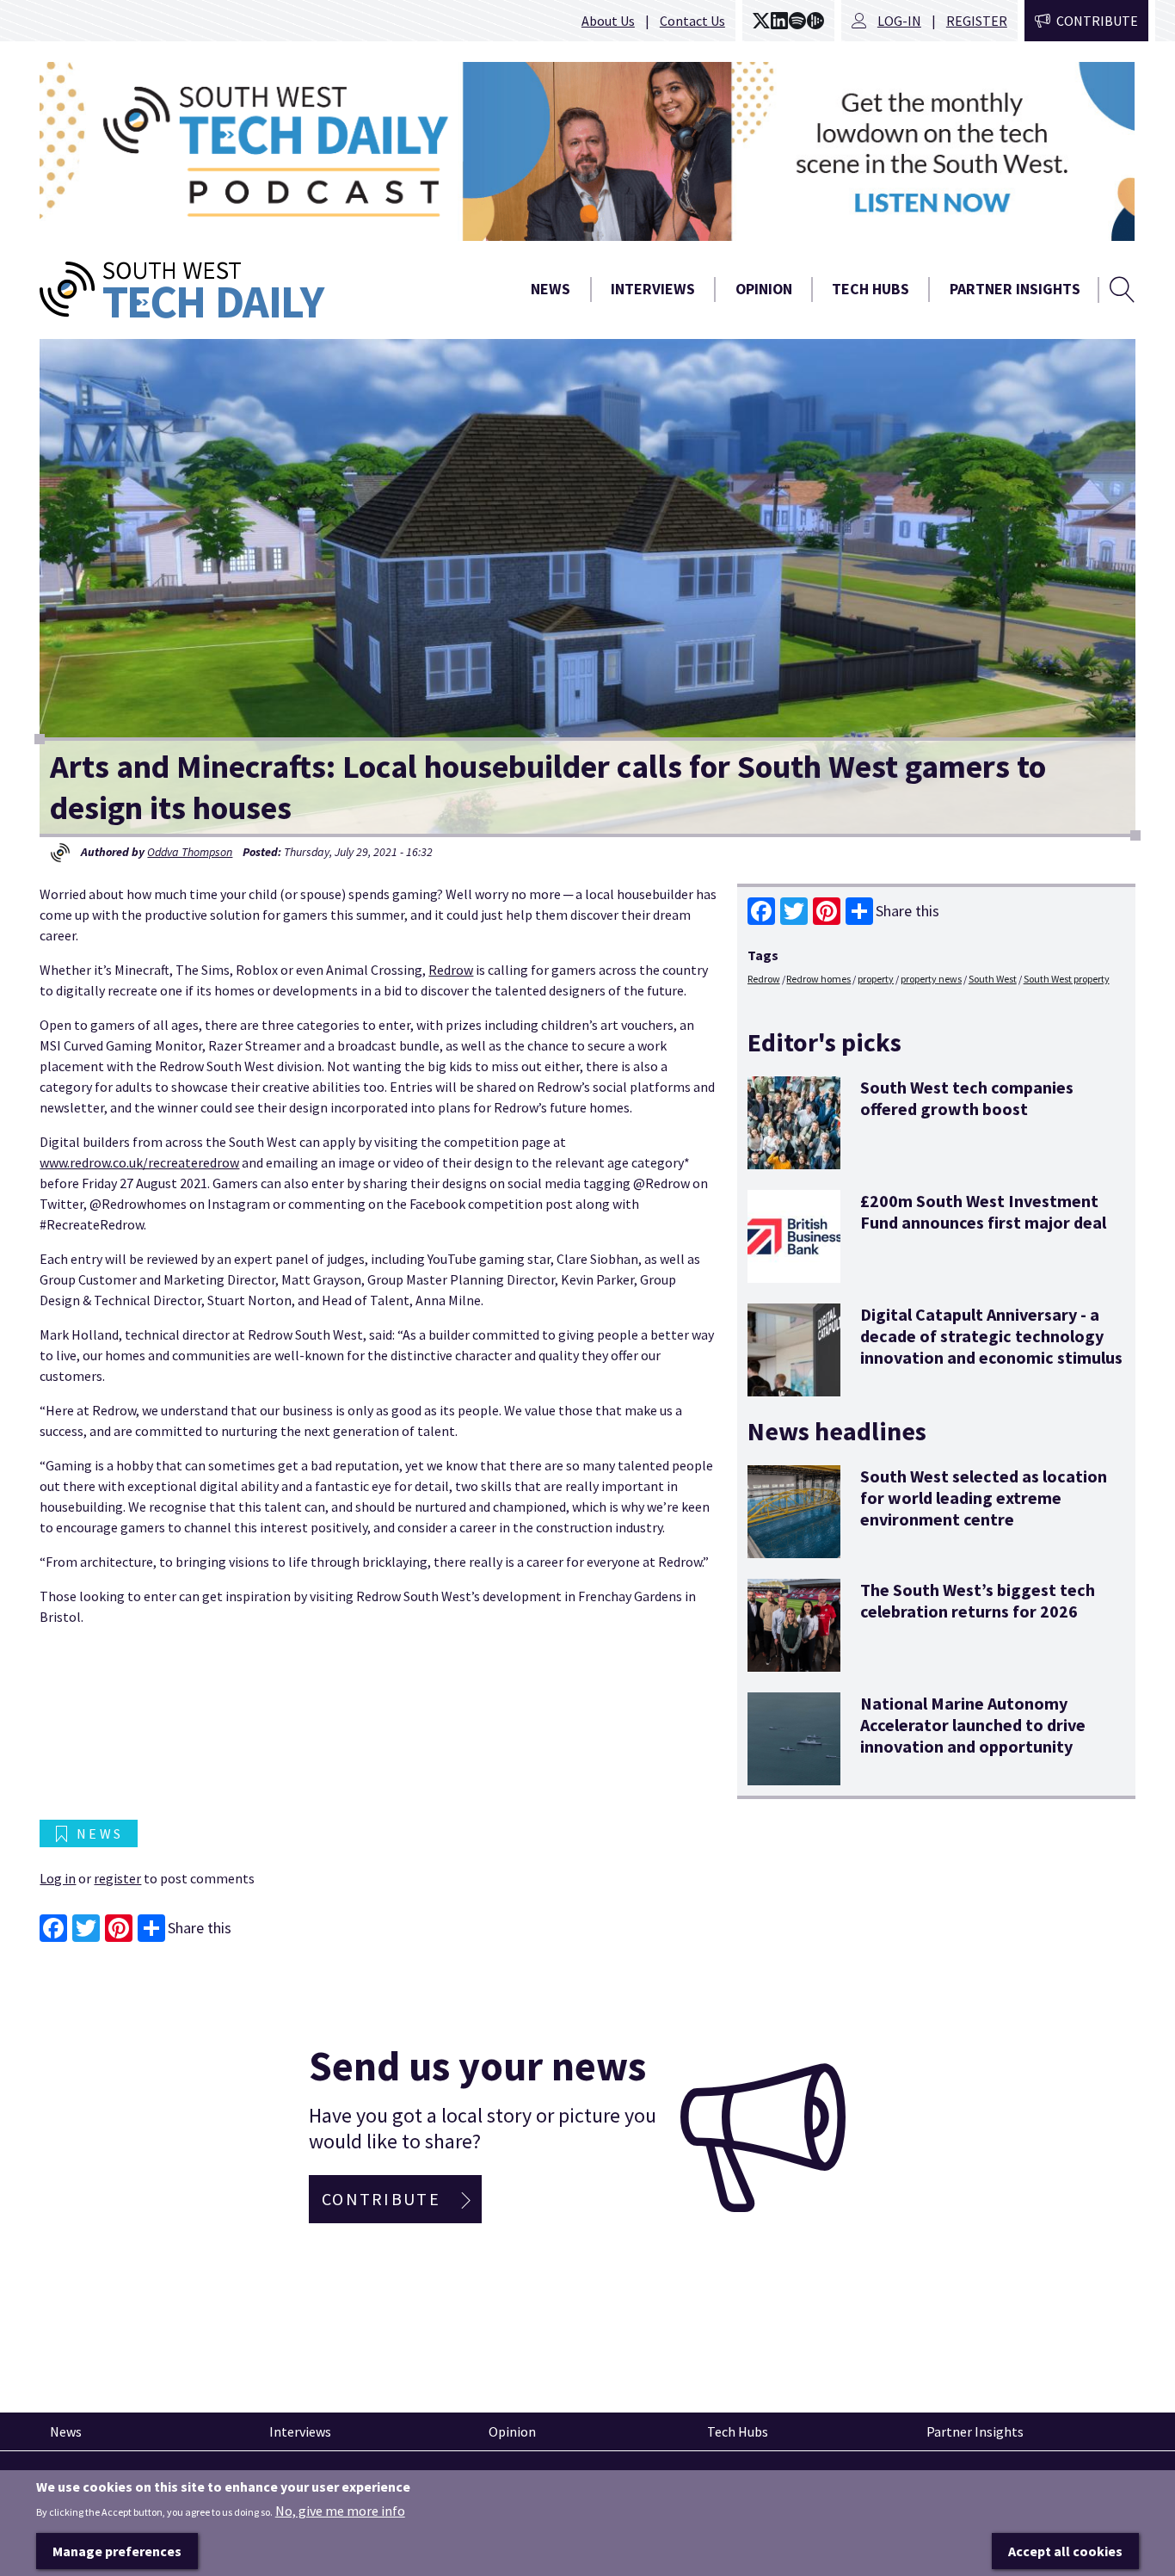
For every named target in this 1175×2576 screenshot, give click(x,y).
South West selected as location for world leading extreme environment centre (984, 1498)
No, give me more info (340, 2511)
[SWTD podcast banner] (587, 151)
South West (993, 979)
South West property (1067, 979)
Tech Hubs (870, 289)
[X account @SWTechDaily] (761, 21)
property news (931, 979)
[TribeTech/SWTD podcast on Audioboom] (815, 21)
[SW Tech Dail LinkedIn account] (779, 21)
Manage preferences (117, 2551)
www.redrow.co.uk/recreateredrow (139, 1162)
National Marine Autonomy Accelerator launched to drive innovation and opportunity (973, 1725)
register (117, 1878)
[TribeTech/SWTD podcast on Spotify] (797, 21)
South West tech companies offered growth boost (967, 1098)
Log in (58, 1878)
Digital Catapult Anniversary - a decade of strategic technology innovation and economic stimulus (991, 1336)
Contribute (1097, 21)
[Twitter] (794, 911)
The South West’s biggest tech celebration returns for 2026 (978, 1600)
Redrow (451, 970)
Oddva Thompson (190, 852)
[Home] (239, 290)
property (876, 979)
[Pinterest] (827, 911)
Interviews (653, 289)
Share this (907, 911)
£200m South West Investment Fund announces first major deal (983, 1211)
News (551, 289)
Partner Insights (1015, 289)
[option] (587, 151)
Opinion (764, 289)
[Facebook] (761, 911)
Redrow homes (818, 979)
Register (977, 21)
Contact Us (692, 21)
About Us (608, 21)
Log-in (899, 21)
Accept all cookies (1065, 2551)
